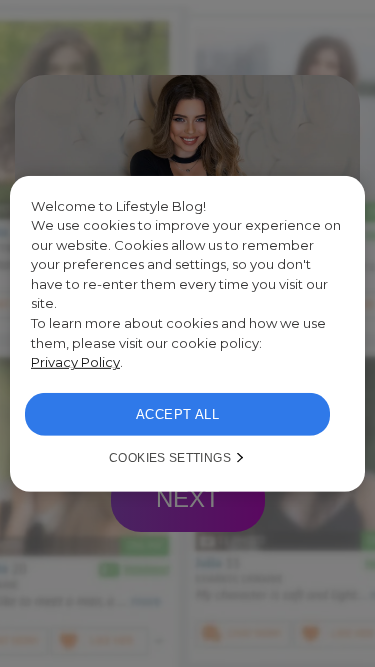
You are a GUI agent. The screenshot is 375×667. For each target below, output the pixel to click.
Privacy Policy (75, 362)
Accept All (177, 414)
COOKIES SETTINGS (170, 458)
